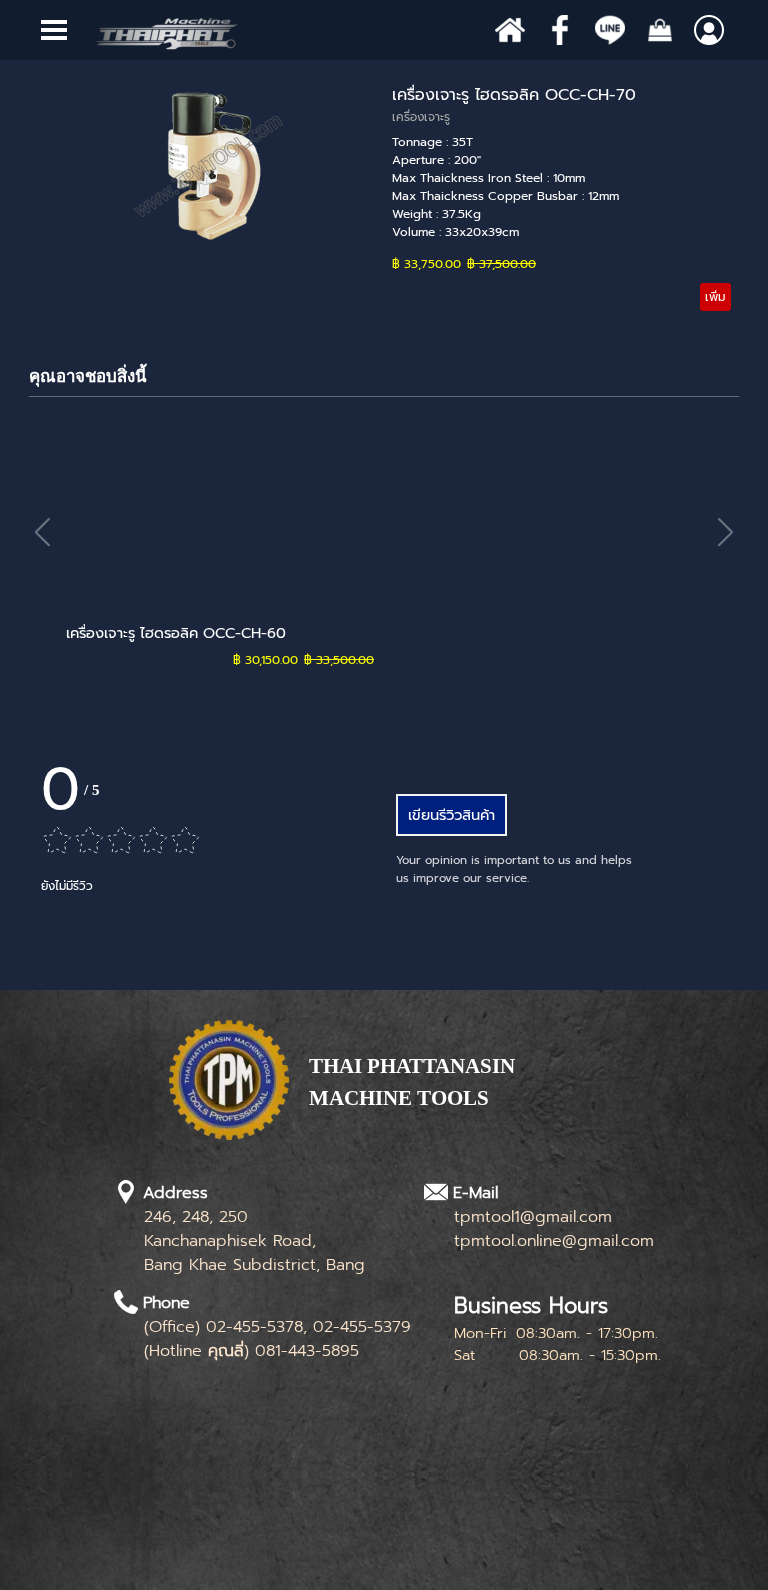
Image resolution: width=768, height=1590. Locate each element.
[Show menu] (54, 30)
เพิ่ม (715, 297)
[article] (384, 197)
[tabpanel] (454, 1093)
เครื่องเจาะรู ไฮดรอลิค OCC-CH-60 (176, 633)
